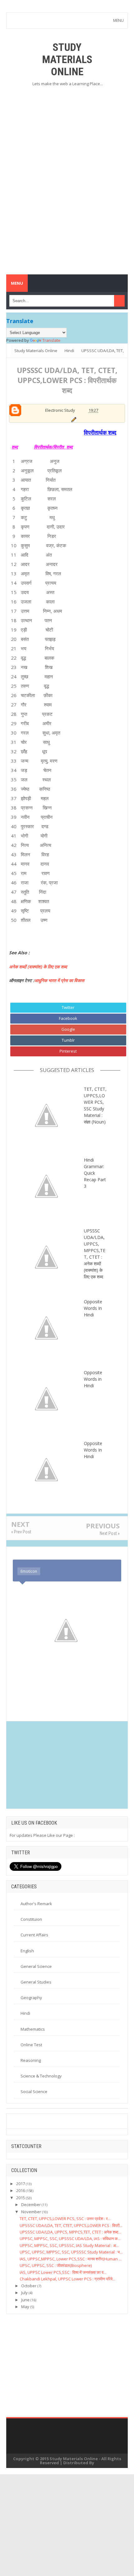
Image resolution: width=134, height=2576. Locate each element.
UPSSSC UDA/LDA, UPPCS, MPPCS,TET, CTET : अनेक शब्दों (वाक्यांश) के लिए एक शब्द (95, 1254)
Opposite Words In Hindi (93, 1308)
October (29, 2286)
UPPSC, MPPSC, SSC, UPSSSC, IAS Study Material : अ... (69, 2245)
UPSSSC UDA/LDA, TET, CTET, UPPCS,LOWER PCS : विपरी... (71, 2225)
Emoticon (29, 1571)
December (31, 2205)
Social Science (34, 2092)
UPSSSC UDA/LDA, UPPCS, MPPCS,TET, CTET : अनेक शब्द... (70, 2232)
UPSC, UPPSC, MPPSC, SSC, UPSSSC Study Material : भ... (71, 2252)
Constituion (31, 1919)
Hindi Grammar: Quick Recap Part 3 (95, 1173)
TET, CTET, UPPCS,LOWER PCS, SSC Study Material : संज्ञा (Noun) (95, 1105)
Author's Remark (36, 1904)
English (27, 1951)
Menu (17, 283)
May (25, 2307)
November (31, 2212)
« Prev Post (21, 1532)
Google (68, 1029)
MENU (118, 20)
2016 (21, 2190)
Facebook (68, 1018)
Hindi (25, 2013)
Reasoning (31, 2060)
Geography (31, 1998)
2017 (21, 2184)
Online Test (31, 2045)
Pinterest (68, 1051)
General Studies (36, 1982)
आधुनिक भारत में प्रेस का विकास (60, 980)
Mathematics (33, 2029)
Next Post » (110, 1533)
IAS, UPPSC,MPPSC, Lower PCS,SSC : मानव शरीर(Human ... (71, 2259)
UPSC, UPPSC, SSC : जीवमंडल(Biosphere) (56, 2265)
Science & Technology (41, 2076)
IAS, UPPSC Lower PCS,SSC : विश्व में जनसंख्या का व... (63, 2272)
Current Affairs (34, 1935)
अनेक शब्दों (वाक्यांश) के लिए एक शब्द (38, 967)
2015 (21, 2198)
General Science (36, 1966)
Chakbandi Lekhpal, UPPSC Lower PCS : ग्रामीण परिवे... (67, 2279)
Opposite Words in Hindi (93, 1379)
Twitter (68, 1007)
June (25, 2300)
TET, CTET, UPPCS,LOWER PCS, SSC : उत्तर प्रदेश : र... (65, 2219)
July (24, 2293)
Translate (51, 340)
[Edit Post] (73, 419)
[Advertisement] (67, 137)
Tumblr (68, 1040)
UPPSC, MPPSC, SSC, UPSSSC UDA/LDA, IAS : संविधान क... (70, 2239)
